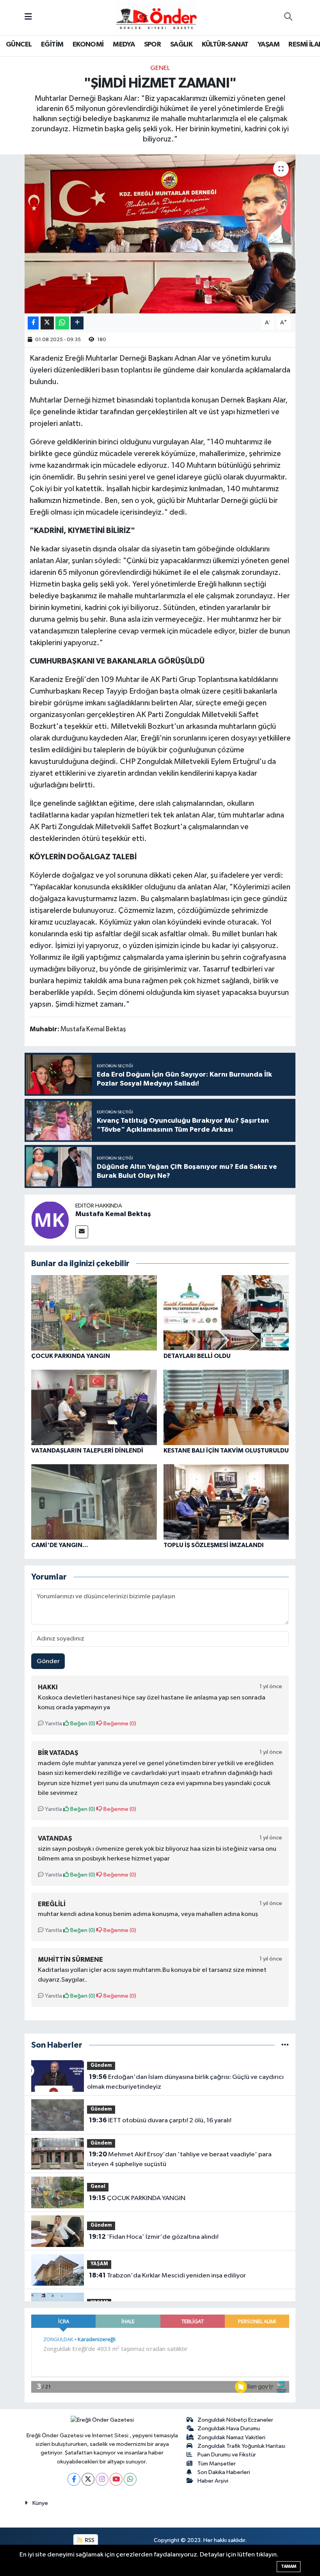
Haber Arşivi (213, 2481)
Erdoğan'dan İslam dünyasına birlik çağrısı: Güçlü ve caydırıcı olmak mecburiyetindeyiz (185, 2082)
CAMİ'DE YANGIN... (60, 1545)
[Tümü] (285, 2045)
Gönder (48, 1661)
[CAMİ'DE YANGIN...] (94, 1502)
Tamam (289, 2566)
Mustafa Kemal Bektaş (113, 1214)
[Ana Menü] (28, 17)
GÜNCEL (19, 45)
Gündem (101, 2065)
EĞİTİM (52, 45)
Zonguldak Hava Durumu (229, 2428)
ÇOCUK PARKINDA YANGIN (71, 1356)
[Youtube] (116, 2479)
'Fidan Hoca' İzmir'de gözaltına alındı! (154, 2237)
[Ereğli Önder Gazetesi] (156, 17)
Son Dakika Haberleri (224, 2472)
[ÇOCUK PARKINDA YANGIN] (94, 1313)
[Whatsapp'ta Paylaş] (62, 323)
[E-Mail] (82, 1232)
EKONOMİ (88, 45)
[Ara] (288, 18)
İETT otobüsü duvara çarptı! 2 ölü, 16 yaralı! (160, 2120)
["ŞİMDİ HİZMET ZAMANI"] (160, 234)
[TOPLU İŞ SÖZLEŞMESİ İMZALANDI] (226, 1502)
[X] (88, 2479)
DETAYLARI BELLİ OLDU (197, 1356)
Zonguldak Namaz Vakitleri (231, 2437)
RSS (89, 2540)
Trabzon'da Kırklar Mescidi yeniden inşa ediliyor (167, 2275)
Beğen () (82, 1724)
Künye (40, 2503)
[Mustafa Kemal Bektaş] (50, 1220)
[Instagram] (102, 2479)
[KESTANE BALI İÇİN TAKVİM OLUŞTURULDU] (226, 1407)
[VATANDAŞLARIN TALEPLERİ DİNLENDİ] (94, 1407)
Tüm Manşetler (217, 2464)
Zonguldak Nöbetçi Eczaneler (235, 2420)
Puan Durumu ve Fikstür (227, 2455)
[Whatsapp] (130, 2479)
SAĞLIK (181, 45)
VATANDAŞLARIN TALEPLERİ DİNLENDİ (87, 1451)
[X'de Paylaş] (47, 323)
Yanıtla (53, 1724)
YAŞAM (268, 45)
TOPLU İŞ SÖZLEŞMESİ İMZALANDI (214, 1545)
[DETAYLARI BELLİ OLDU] (226, 1313)
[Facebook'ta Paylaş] (33, 323)
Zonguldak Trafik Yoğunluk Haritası (241, 2446)
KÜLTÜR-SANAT (225, 45)
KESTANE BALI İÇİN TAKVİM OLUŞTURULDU (226, 1451)
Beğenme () (119, 1724)
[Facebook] (74, 2479)
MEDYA (124, 45)
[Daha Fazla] (77, 323)
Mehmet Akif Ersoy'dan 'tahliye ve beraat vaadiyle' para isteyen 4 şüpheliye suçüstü (179, 2159)
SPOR (153, 45)
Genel (160, 68)
